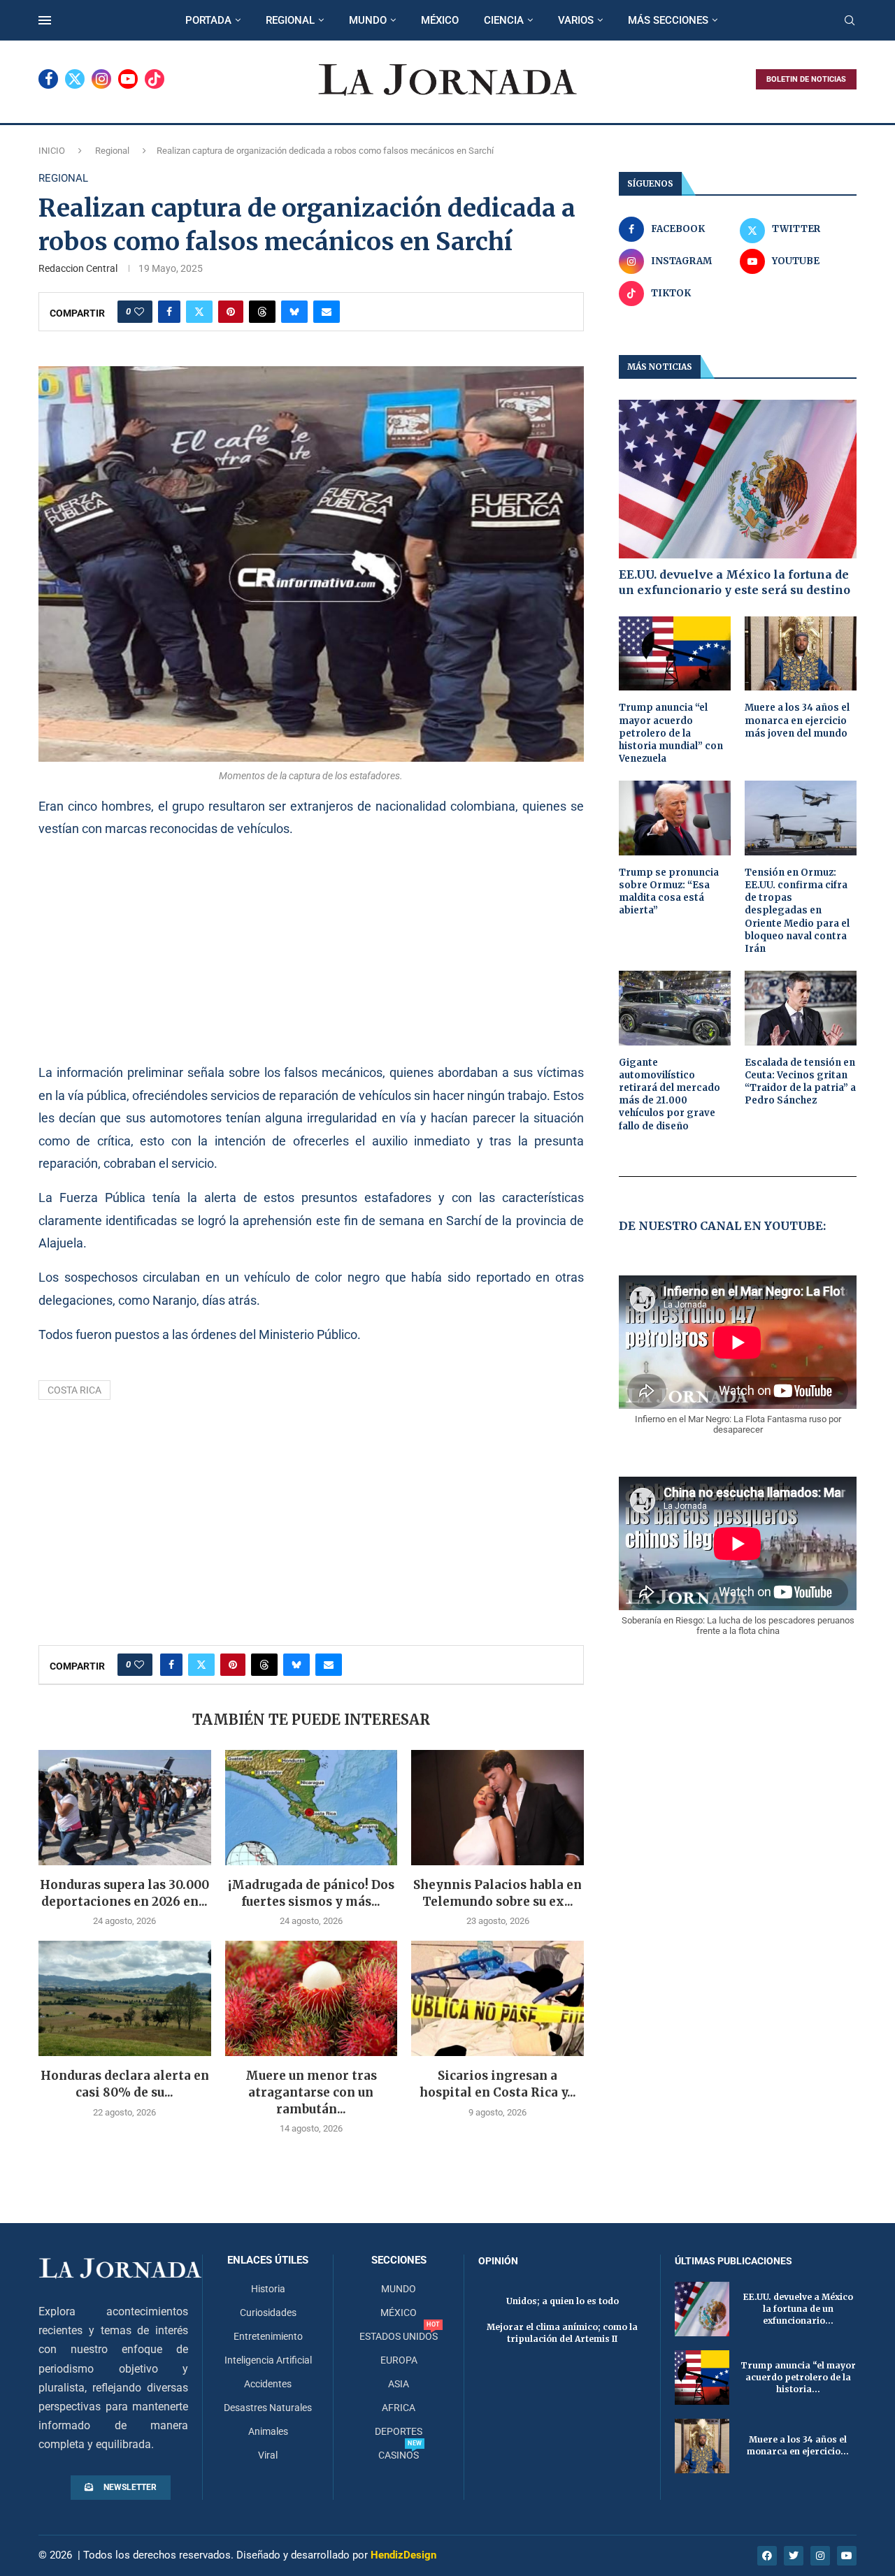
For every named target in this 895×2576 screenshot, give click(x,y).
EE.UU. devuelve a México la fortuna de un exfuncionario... (798, 2309)
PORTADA (208, 20)
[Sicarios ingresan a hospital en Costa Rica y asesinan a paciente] (497, 1998)
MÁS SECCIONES (668, 20)
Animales (268, 2431)
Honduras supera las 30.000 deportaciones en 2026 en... (124, 1893)
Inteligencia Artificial (268, 2360)
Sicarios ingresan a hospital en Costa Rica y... (498, 2084)
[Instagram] (101, 79)
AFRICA (399, 2408)
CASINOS (399, 2455)
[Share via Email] (327, 312)
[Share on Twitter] (199, 312)
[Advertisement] (311, 950)
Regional (112, 151)
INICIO (52, 151)
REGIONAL (290, 20)
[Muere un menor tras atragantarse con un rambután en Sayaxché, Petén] (312, 1998)
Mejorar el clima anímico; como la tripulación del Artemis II (562, 2333)
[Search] (850, 21)
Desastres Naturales (268, 2408)
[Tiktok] (155, 79)
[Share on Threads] (262, 312)
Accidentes (268, 2384)
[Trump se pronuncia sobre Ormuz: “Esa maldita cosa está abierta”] (675, 818)
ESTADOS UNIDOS (399, 2336)
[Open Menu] (45, 20)
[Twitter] (75, 79)
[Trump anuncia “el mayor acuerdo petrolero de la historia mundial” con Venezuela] (675, 654)
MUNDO (368, 20)
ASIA (399, 2384)
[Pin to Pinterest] (231, 312)
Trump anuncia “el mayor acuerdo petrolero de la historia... (798, 2377)
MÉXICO (440, 20)
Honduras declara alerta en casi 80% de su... (125, 2084)
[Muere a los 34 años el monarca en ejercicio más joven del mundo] (801, 654)
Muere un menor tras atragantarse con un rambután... (311, 2092)
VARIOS (576, 20)
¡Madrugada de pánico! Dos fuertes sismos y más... (311, 1893)
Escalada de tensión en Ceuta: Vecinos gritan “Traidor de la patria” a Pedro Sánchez (800, 1082)
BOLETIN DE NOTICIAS (806, 79)
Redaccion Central (78, 268)
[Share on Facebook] (169, 312)
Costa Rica (74, 1390)
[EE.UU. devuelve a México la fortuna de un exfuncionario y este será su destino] (738, 479)
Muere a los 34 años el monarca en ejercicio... (798, 2445)
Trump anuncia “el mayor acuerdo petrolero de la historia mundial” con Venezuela (671, 733)
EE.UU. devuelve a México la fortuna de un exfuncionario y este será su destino (735, 582)
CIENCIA (504, 20)
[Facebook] (48, 79)
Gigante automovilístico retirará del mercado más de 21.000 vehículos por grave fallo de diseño (670, 1094)
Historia (268, 2289)
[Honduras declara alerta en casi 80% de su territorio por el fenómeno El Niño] (125, 1998)
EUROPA (399, 2360)
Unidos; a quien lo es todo (563, 2301)
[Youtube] (128, 79)
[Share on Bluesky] (294, 312)
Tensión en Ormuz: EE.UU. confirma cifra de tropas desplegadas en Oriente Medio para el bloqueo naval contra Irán (797, 911)
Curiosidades (268, 2313)
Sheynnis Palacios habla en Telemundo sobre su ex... (497, 1893)
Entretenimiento (268, 2336)
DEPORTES (399, 2431)
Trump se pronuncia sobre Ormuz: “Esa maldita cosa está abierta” (669, 892)
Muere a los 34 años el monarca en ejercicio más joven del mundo (797, 720)
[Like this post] (139, 312)
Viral (268, 2455)
